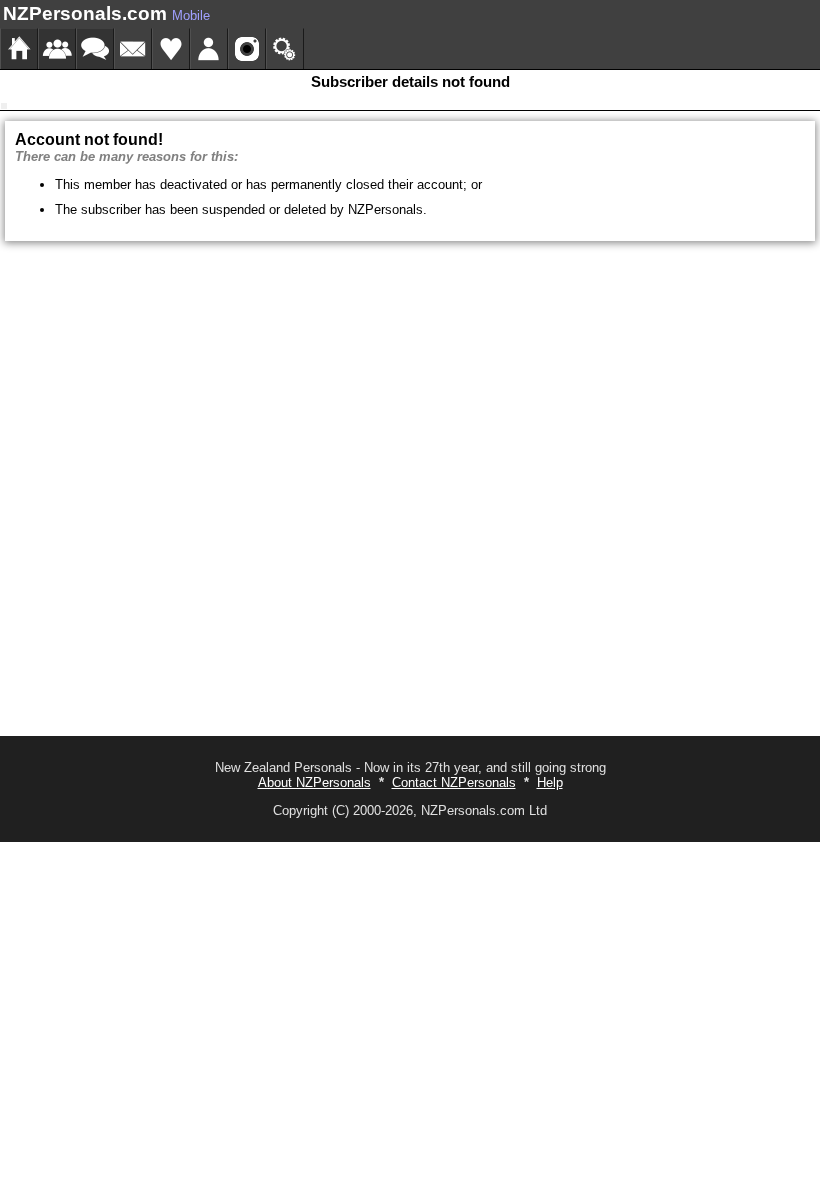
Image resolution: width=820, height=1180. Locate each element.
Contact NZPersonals (454, 782)
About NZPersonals (314, 782)
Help (550, 782)
